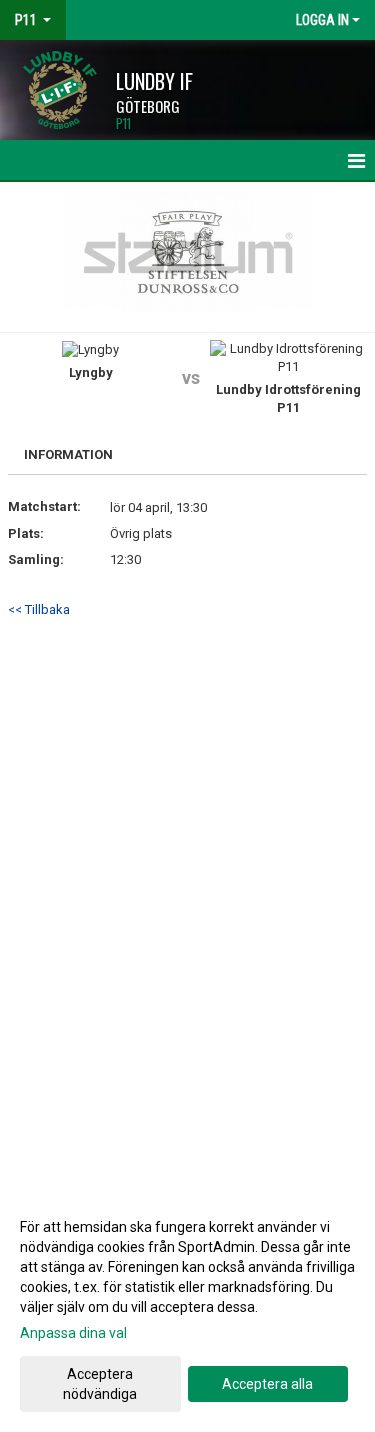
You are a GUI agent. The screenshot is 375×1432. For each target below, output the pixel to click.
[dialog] (187, 1309)
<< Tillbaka (39, 609)
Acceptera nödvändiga (100, 1384)
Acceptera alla (267, 1384)
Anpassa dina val (73, 1333)
